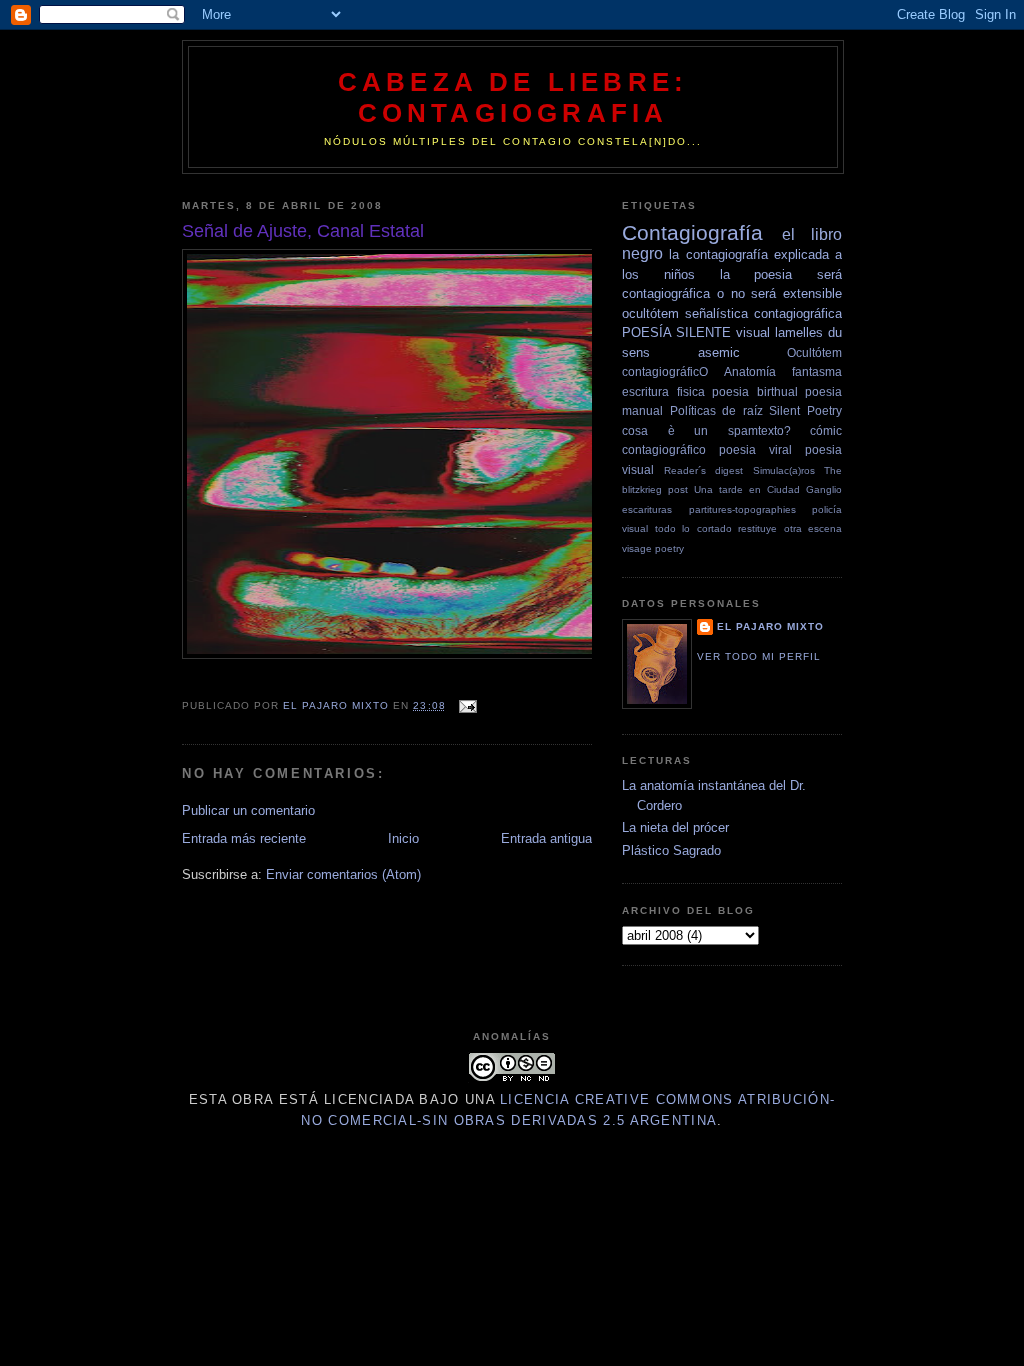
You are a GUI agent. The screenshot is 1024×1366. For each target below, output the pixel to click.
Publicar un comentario (248, 810)
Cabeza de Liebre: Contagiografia (513, 97)
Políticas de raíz (716, 410)
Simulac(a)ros (784, 470)
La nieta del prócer (675, 827)
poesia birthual (755, 391)
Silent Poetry (805, 410)
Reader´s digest (704, 470)
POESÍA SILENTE (676, 332)
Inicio (403, 838)
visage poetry (653, 548)
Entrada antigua (546, 838)
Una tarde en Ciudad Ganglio (768, 489)
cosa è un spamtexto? (706, 430)
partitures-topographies (742, 509)
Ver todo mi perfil (759, 656)
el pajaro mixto (770, 626)
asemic (719, 352)
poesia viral (755, 449)
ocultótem (650, 313)
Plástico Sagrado (671, 850)
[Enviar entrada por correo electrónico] (467, 705)
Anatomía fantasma (783, 371)
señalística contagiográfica (763, 313)
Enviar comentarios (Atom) (343, 874)
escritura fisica (663, 391)
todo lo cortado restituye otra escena (749, 528)
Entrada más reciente (244, 838)
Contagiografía (692, 232)
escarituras (647, 509)
